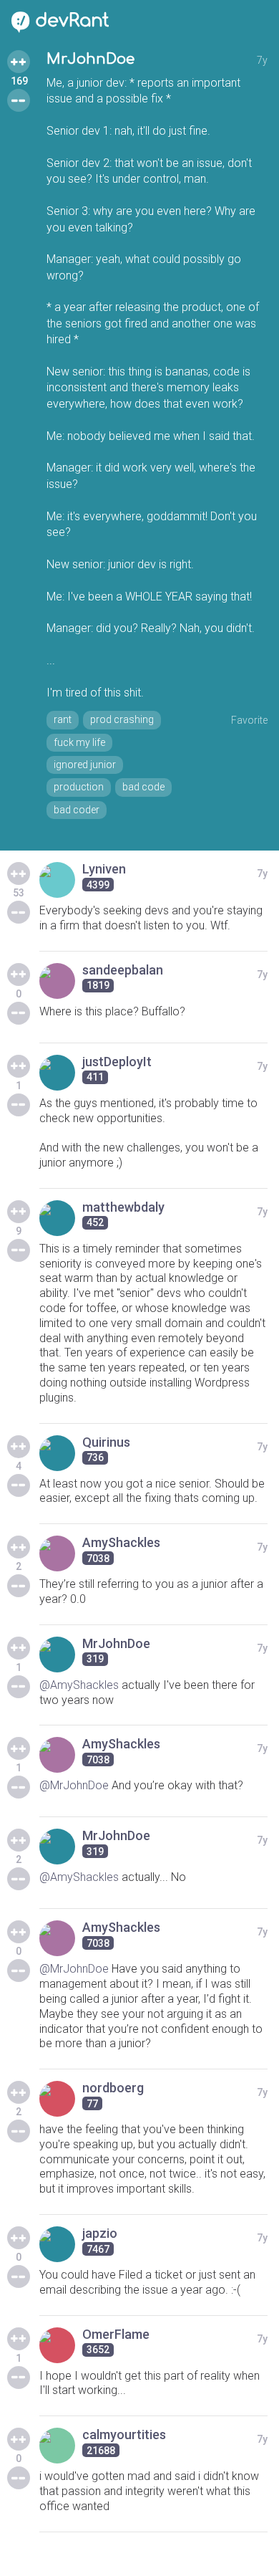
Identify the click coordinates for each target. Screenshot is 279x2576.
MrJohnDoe (90, 59)
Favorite (249, 720)
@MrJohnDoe (74, 1785)
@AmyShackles (79, 1685)
